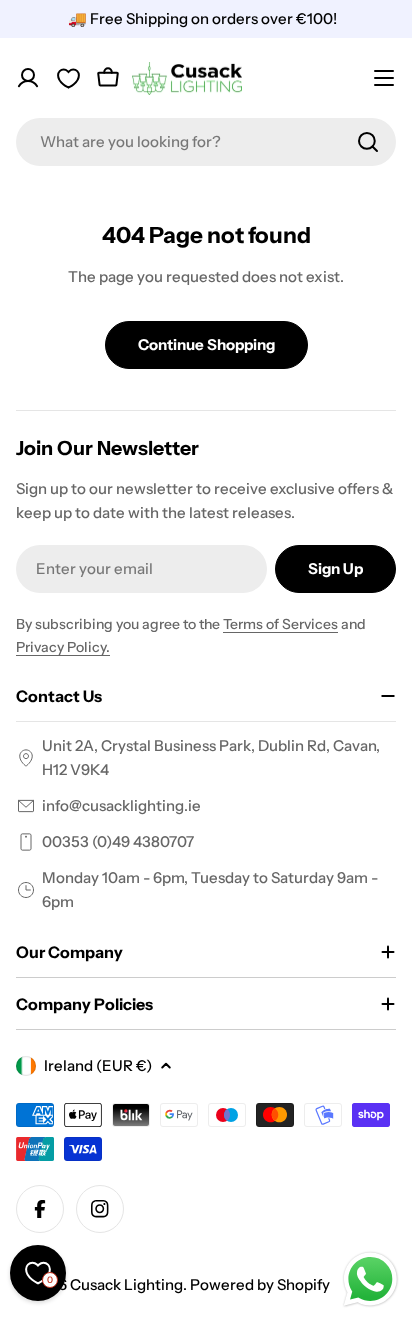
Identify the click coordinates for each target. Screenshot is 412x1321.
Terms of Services (280, 624)
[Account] (28, 78)
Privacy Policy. (63, 647)
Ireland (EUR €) (98, 1065)
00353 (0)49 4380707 (118, 841)
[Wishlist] (68, 78)
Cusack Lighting (126, 1284)
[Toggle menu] (384, 78)
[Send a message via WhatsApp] (370, 1279)
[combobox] (206, 142)
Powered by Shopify (260, 1284)
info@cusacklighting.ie (121, 805)
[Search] (368, 142)
